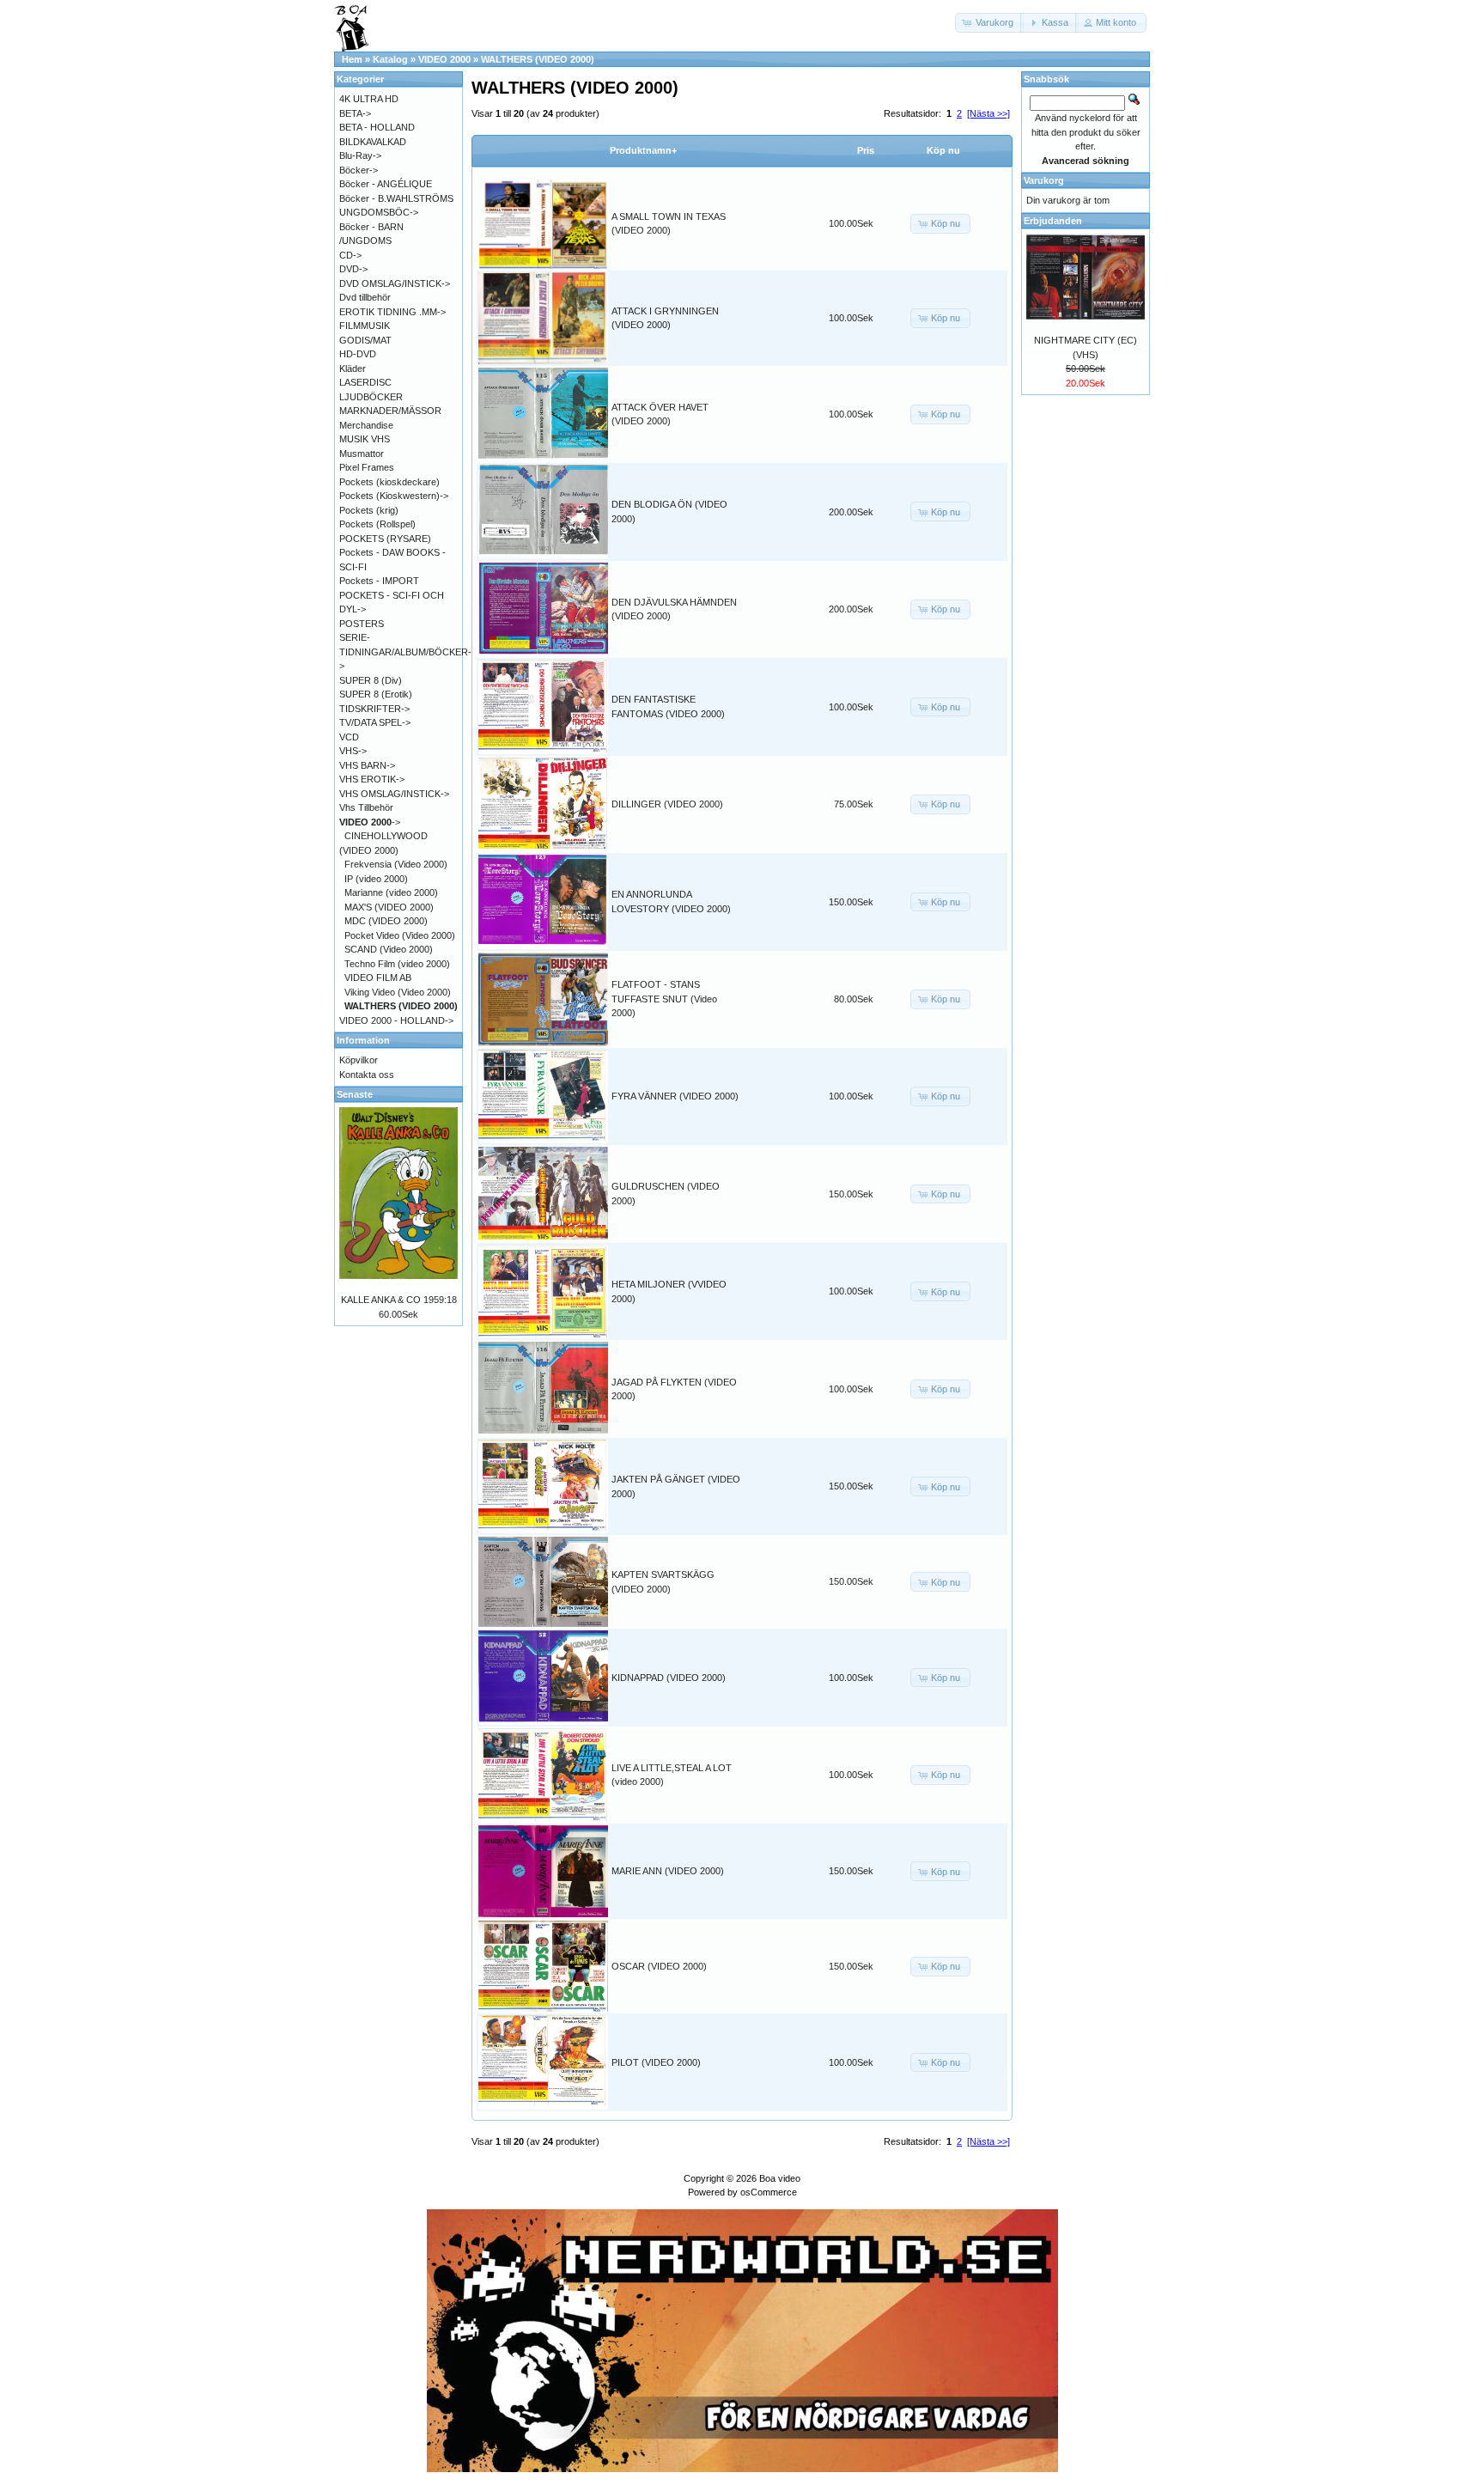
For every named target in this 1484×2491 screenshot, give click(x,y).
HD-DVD (358, 354)
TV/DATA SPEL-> (375, 722)
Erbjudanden (1053, 221)
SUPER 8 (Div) (371, 680)
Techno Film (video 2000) (397, 964)
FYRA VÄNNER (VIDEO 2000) (675, 1096)
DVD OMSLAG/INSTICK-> (395, 283)
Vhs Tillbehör (366, 807)
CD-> (350, 255)
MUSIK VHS (365, 439)
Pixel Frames (367, 467)
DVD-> (353, 269)
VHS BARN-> (367, 765)
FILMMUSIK (365, 326)
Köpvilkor (359, 1060)
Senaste (355, 1094)
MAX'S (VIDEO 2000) (389, 907)
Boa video (780, 2178)
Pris (866, 150)
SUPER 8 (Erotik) (376, 694)
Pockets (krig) (369, 510)
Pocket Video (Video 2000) (400, 935)
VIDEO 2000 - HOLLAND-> (396, 1020)
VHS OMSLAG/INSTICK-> (394, 794)
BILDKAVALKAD (373, 142)
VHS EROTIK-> (372, 779)
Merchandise (366, 425)
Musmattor (362, 454)
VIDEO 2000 (444, 59)
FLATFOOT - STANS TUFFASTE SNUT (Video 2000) (664, 999)
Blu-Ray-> (360, 155)
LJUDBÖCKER (371, 397)
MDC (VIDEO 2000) (386, 921)
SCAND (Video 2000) (389, 949)
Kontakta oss (367, 1075)
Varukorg (1044, 180)
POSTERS (362, 624)
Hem (352, 59)
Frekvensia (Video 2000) (396, 864)
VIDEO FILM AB (378, 978)
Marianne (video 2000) (391, 892)
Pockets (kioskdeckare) (389, 482)
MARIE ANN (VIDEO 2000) (668, 1871)
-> (370, 822)
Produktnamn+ (643, 150)
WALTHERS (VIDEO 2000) (538, 59)
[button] (989, 23)
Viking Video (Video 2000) (398, 992)
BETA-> (355, 113)
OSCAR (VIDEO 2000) (659, 1966)
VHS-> (353, 751)
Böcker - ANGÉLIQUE (386, 184)
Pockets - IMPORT (379, 581)
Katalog (390, 59)
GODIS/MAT (365, 340)
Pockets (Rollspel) (377, 524)
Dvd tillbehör (365, 297)
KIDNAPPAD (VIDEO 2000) (669, 1678)
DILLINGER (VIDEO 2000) (667, 804)
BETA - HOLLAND (377, 127)
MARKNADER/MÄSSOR (390, 411)
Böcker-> (359, 170)
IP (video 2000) (376, 879)
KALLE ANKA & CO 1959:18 (399, 1300)
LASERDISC (365, 382)
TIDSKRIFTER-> (374, 709)
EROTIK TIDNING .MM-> (392, 312)
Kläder (353, 368)
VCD (349, 737)
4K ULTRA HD (369, 99)
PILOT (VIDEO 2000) (656, 2062)
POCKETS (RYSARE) (385, 539)
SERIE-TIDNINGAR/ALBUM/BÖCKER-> (405, 652)
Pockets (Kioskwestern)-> (394, 496)
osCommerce (769, 2192)
